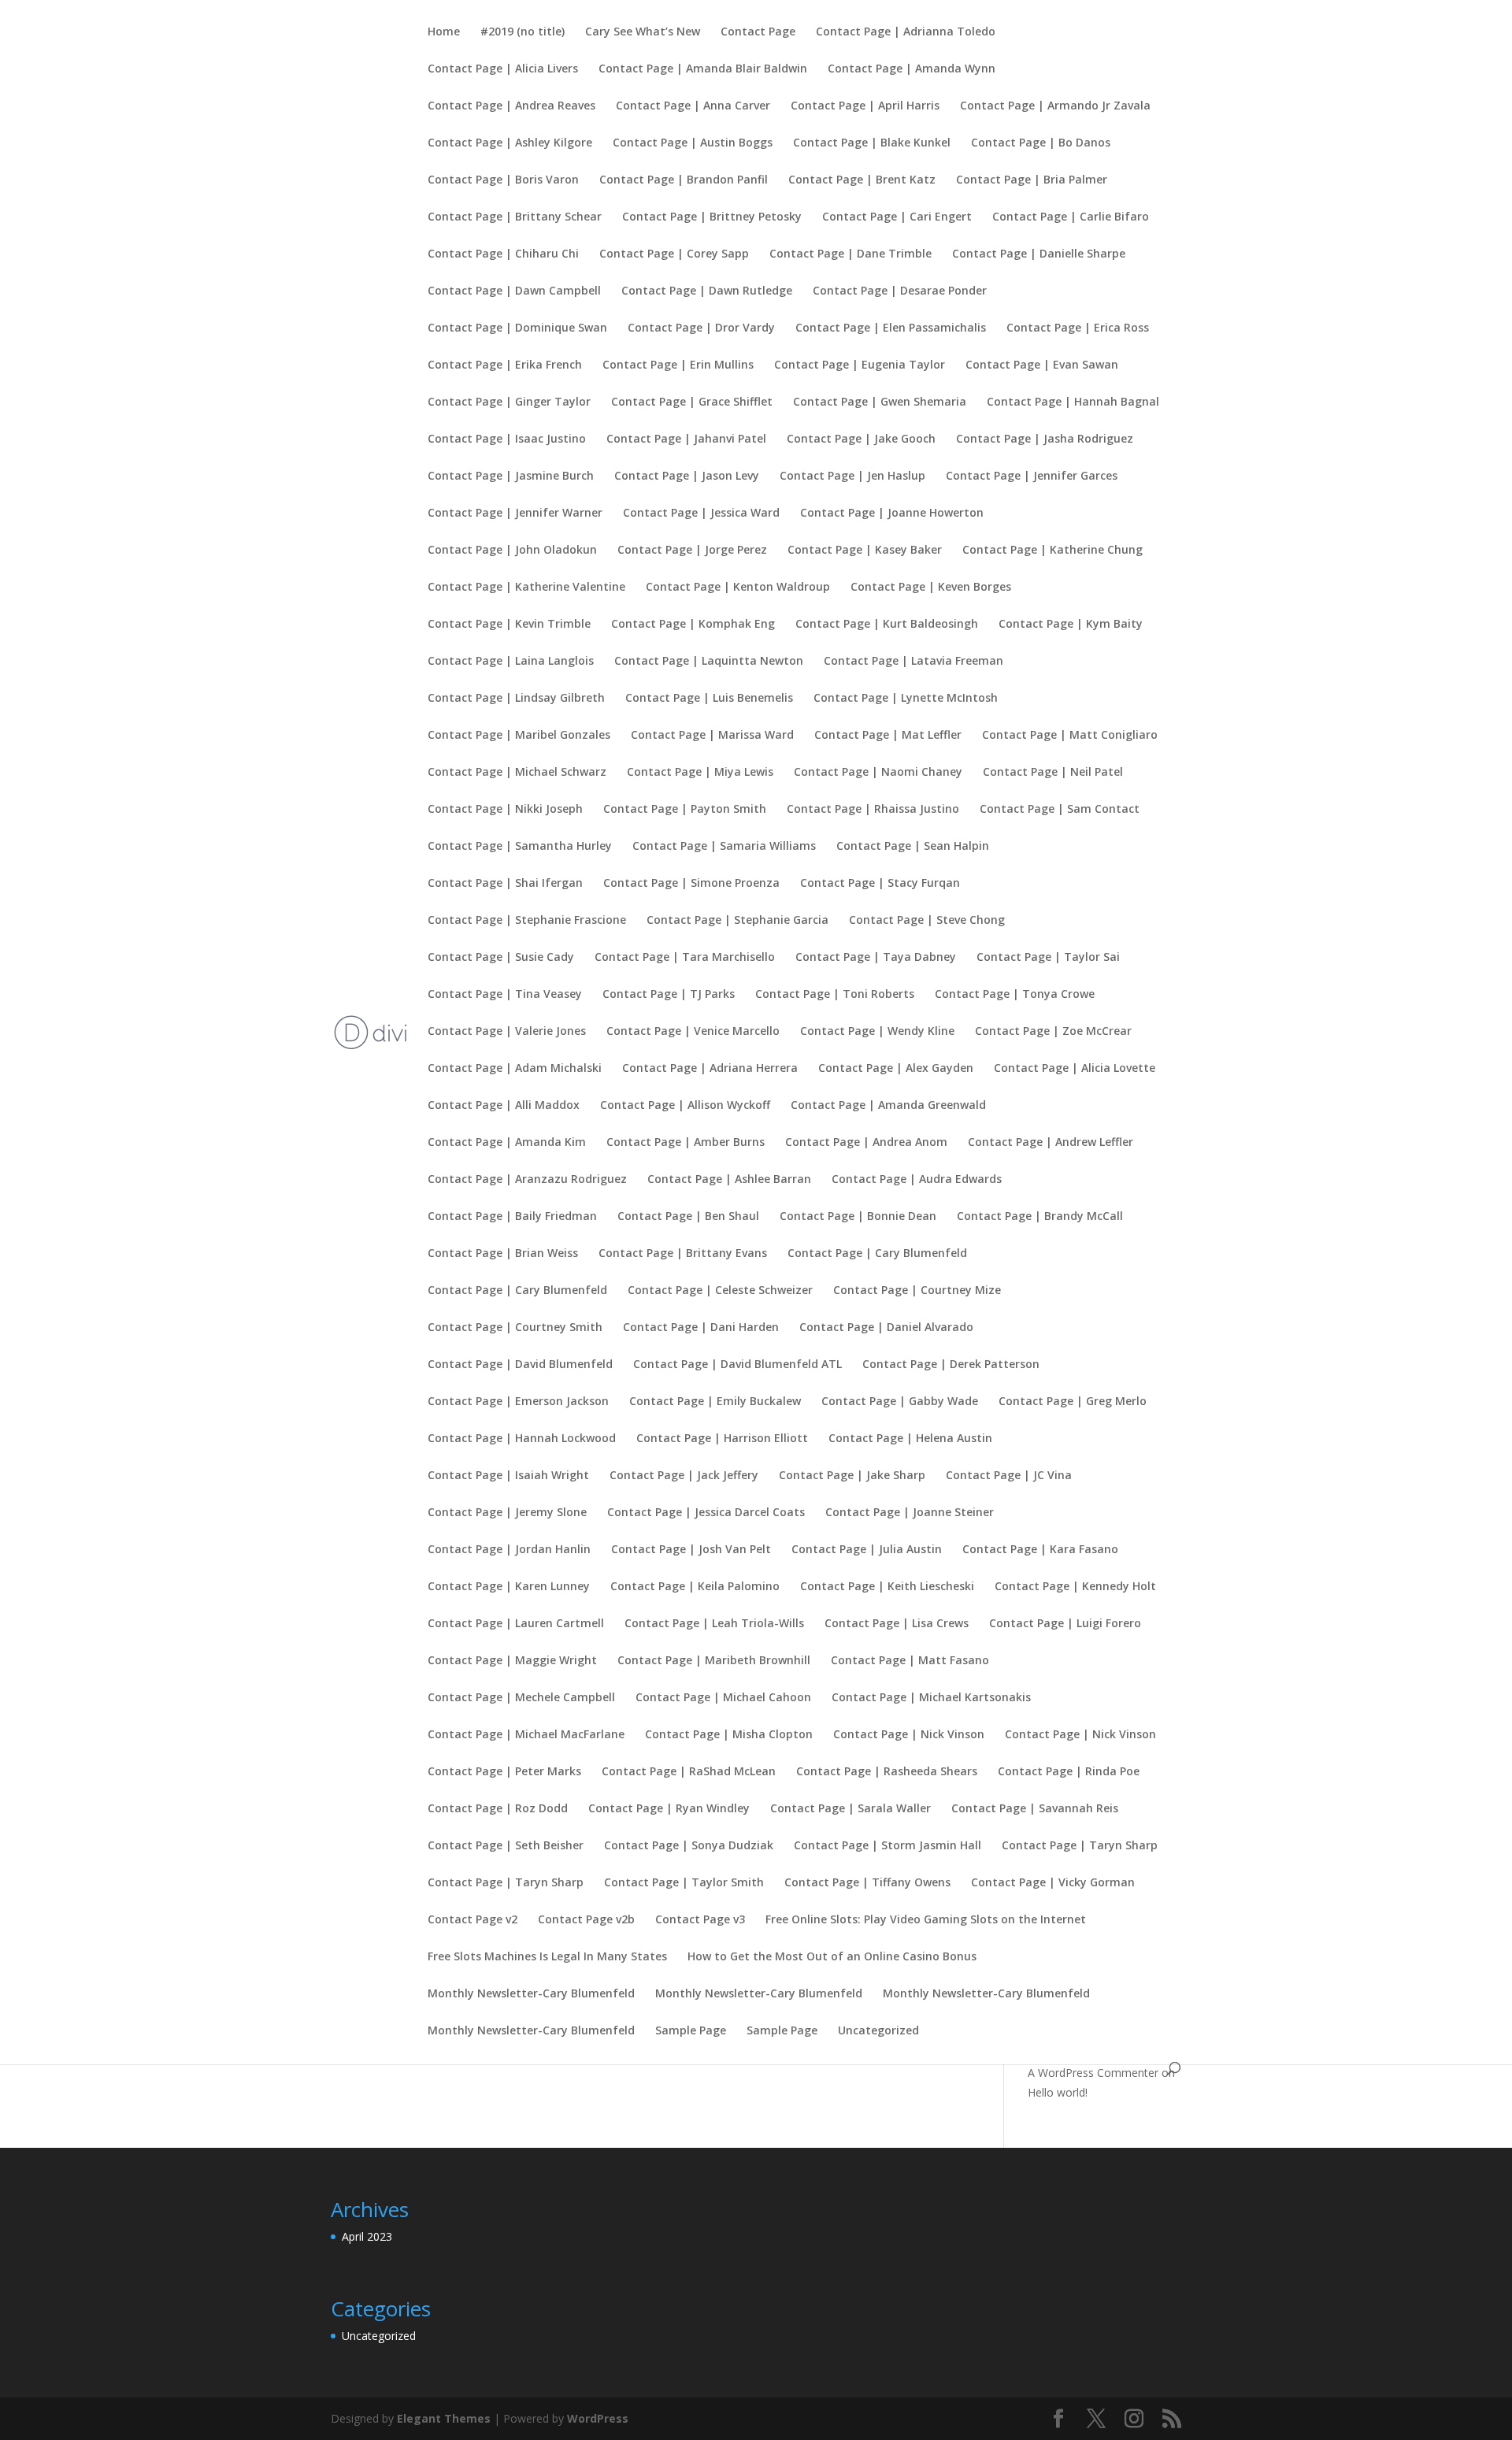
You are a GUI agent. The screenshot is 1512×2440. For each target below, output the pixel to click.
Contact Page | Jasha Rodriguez (1045, 439)
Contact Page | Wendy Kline (877, 1032)
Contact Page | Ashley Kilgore (510, 143)
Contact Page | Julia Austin (867, 1550)
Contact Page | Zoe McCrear (1053, 1032)
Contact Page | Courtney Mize (917, 1291)
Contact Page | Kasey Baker (865, 551)
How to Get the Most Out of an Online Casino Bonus (832, 1957)
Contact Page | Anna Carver (693, 106)
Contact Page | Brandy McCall (1040, 1217)
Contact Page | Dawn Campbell (514, 291)
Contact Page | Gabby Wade (900, 1402)
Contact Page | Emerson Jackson (518, 1402)
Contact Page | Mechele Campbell (521, 1698)
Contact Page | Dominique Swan (517, 328)
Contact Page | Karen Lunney (509, 1587)
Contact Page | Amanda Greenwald (888, 1106)
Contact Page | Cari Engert (897, 217)
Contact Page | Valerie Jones (507, 1032)
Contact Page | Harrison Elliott (722, 1439)
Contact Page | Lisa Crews (897, 1624)
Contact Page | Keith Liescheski (887, 1587)
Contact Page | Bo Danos (1041, 143)
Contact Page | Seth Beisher (506, 1846)
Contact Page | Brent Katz (862, 180)
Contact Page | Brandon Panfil (684, 180)
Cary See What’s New (643, 32)
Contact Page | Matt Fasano (910, 1661)
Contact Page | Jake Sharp (852, 1476)
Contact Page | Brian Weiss (503, 1254)
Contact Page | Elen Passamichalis (891, 328)
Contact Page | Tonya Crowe (1015, 995)
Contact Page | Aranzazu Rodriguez (527, 1180)
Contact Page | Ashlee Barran (729, 1180)
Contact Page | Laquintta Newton (709, 662)
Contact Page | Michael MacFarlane (526, 1735)
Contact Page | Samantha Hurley (520, 847)
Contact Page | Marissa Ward (712, 736)
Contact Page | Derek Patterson (951, 1365)
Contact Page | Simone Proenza (691, 884)
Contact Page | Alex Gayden (896, 1069)
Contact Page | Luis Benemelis (709, 699)
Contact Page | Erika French (505, 365)
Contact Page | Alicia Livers (503, 69)
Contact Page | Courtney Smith (515, 1328)
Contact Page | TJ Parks (669, 995)
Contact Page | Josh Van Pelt (691, 1550)
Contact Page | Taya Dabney (876, 958)
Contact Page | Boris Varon (503, 180)
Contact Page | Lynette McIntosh (906, 699)
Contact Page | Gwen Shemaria (880, 402)
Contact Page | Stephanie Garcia (737, 921)
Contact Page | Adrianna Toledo (906, 32)
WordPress (598, 2418)
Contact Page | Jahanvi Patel (686, 439)
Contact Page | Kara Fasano (1040, 1550)
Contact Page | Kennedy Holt (1075, 1587)
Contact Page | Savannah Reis (1035, 1809)
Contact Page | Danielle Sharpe (1039, 254)
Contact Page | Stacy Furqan (880, 884)
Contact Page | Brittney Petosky (712, 217)
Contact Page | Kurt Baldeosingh (887, 625)
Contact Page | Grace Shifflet (692, 402)
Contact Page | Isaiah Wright (508, 1476)
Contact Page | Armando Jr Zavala (1055, 106)
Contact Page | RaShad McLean (689, 1772)
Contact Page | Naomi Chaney (878, 773)
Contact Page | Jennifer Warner (515, 514)
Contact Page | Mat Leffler (888, 736)
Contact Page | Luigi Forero (1065, 1624)
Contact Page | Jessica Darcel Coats (706, 1513)
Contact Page (758, 32)
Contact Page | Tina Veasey (505, 995)
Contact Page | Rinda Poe (1069, 1772)
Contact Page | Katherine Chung (1052, 551)
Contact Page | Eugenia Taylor (860, 365)
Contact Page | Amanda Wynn (912, 69)
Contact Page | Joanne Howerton (892, 514)
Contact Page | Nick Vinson (909, 1735)
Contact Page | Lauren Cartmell (516, 1624)
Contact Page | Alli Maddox (504, 1106)
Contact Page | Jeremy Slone (507, 1513)
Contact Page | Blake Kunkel (872, 143)
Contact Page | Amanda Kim (507, 1143)
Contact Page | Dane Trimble (850, 254)
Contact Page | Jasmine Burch (511, 477)
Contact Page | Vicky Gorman (1053, 1883)
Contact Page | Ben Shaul (688, 1217)
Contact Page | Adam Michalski (515, 1069)
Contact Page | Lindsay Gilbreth (516, 699)
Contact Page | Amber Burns (686, 1143)
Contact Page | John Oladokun (512, 551)
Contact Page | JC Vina (1009, 1476)
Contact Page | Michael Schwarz (517, 773)
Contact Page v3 (700, 1920)
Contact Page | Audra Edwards (917, 1180)
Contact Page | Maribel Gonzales (519, 736)
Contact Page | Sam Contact (1060, 810)
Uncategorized (878, 2031)
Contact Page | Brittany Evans (683, 1254)
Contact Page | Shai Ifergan (505, 884)
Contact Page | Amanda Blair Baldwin (703, 69)
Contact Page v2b (586, 1920)
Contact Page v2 (472, 1920)
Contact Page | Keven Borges (931, 588)
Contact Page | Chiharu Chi (503, 254)
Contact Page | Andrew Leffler (1051, 1143)
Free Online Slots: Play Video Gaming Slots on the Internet (926, 1920)
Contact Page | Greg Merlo (1073, 1402)
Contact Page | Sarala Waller (850, 1809)
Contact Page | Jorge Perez (692, 551)
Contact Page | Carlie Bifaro (1071, 217)
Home (444, 32)
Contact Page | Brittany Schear (515, 217)
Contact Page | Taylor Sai (1048, 958)
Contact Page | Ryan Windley (669, 1809)
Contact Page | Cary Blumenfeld (877, 1254)
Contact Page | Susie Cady (501, 958)
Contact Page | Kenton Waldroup (738, 588)
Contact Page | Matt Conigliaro (1070, 736)
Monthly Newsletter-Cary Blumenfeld (531, 1994)
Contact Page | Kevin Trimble (509, 625)
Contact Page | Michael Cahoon (723, 1698)
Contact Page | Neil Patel (1053, 773)
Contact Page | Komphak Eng (693, 625)
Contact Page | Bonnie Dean (858, 1217)
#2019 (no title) (523, 32)
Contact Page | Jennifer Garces (1032, 477)
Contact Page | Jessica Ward (701, 514)
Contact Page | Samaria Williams (724, 847)
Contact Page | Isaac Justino (507, 439)
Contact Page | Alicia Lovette (1075, 1069)
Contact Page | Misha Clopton (729, 1735)
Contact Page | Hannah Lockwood (522, 1439)
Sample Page (691, 2031)
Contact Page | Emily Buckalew (715, 1402)
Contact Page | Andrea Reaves (511, 106)
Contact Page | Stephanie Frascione (527, 921)
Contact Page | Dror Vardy (701, 328)
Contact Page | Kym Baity (1071, 625)
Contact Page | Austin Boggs (693, 143)
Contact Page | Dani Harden (701, 1328)
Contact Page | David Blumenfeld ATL (737, 1365)
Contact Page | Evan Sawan (1042, 365)
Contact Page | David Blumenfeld (520, 1365)
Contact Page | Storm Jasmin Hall (888, 1846)
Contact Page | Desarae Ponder (900, 291)
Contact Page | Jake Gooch (861, 439)
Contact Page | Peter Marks (504, 1772)
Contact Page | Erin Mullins (678, 365)
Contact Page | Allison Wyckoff (685, 1106)
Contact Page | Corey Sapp (674, 254)
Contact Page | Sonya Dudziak (689, 1846)
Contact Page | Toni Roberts (835, 995)
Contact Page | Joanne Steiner (910, 1513)
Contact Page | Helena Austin (910, 1439)
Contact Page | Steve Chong (927, 921)
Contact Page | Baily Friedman (512, 1217)
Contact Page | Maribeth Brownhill (714, 1661)
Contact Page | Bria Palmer (1032, 180)
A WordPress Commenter (1093, 2073)
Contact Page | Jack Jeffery (684, 1476)
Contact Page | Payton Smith (685, 810)
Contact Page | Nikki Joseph (505, 810)
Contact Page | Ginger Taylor (509, 402)
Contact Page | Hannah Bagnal (1073, 402)
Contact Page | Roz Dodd (498, 1809)
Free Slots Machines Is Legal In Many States (547, 1957)
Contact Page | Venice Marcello (693, 1032)
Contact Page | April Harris (865, 106)
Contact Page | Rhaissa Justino (873, 810)
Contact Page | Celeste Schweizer (720, 1291)
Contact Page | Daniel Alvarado (886, 1328)
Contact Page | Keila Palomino (695, 1587)
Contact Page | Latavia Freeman (913, 662)
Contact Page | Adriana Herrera (710, 1069)
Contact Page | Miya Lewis (700, 773)
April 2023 (367, 2236)
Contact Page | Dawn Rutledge (707, 291)
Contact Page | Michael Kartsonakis (931, 1698)
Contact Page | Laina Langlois (511, 662)
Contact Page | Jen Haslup (852, 477)
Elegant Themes (444, 2418)
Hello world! (1058, 2092)
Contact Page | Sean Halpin (913, 847)
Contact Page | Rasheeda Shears (887, 1772)
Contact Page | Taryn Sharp (1080, 1846)
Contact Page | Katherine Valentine (526, 588)
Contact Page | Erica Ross (1078, 328)
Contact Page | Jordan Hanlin (509, 1550)
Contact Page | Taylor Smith (684, 1883)
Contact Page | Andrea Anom (866, 1143)
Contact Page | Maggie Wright (512, 1661)
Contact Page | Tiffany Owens (867, 1883)
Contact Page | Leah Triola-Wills (714, 1624)
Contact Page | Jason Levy (687, 477)
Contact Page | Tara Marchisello (685, 958)
